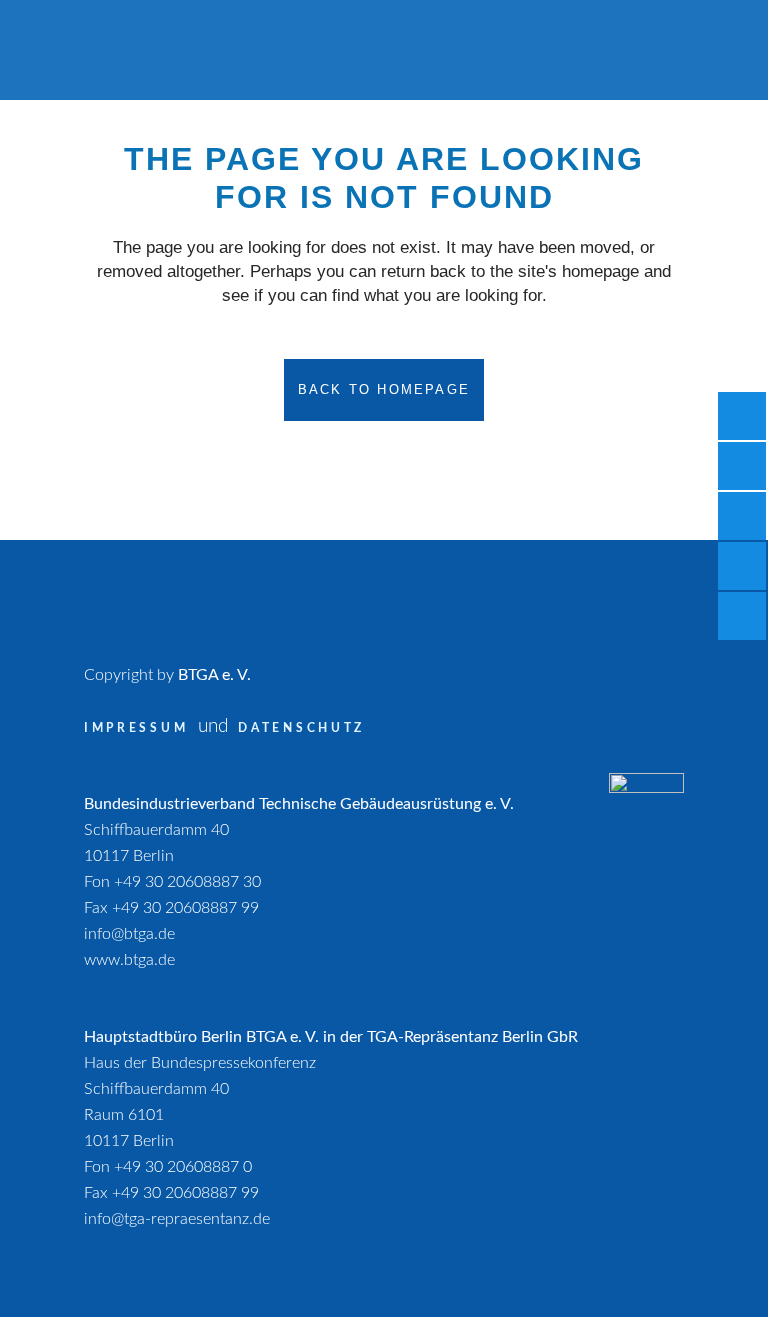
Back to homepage (384, 389)
